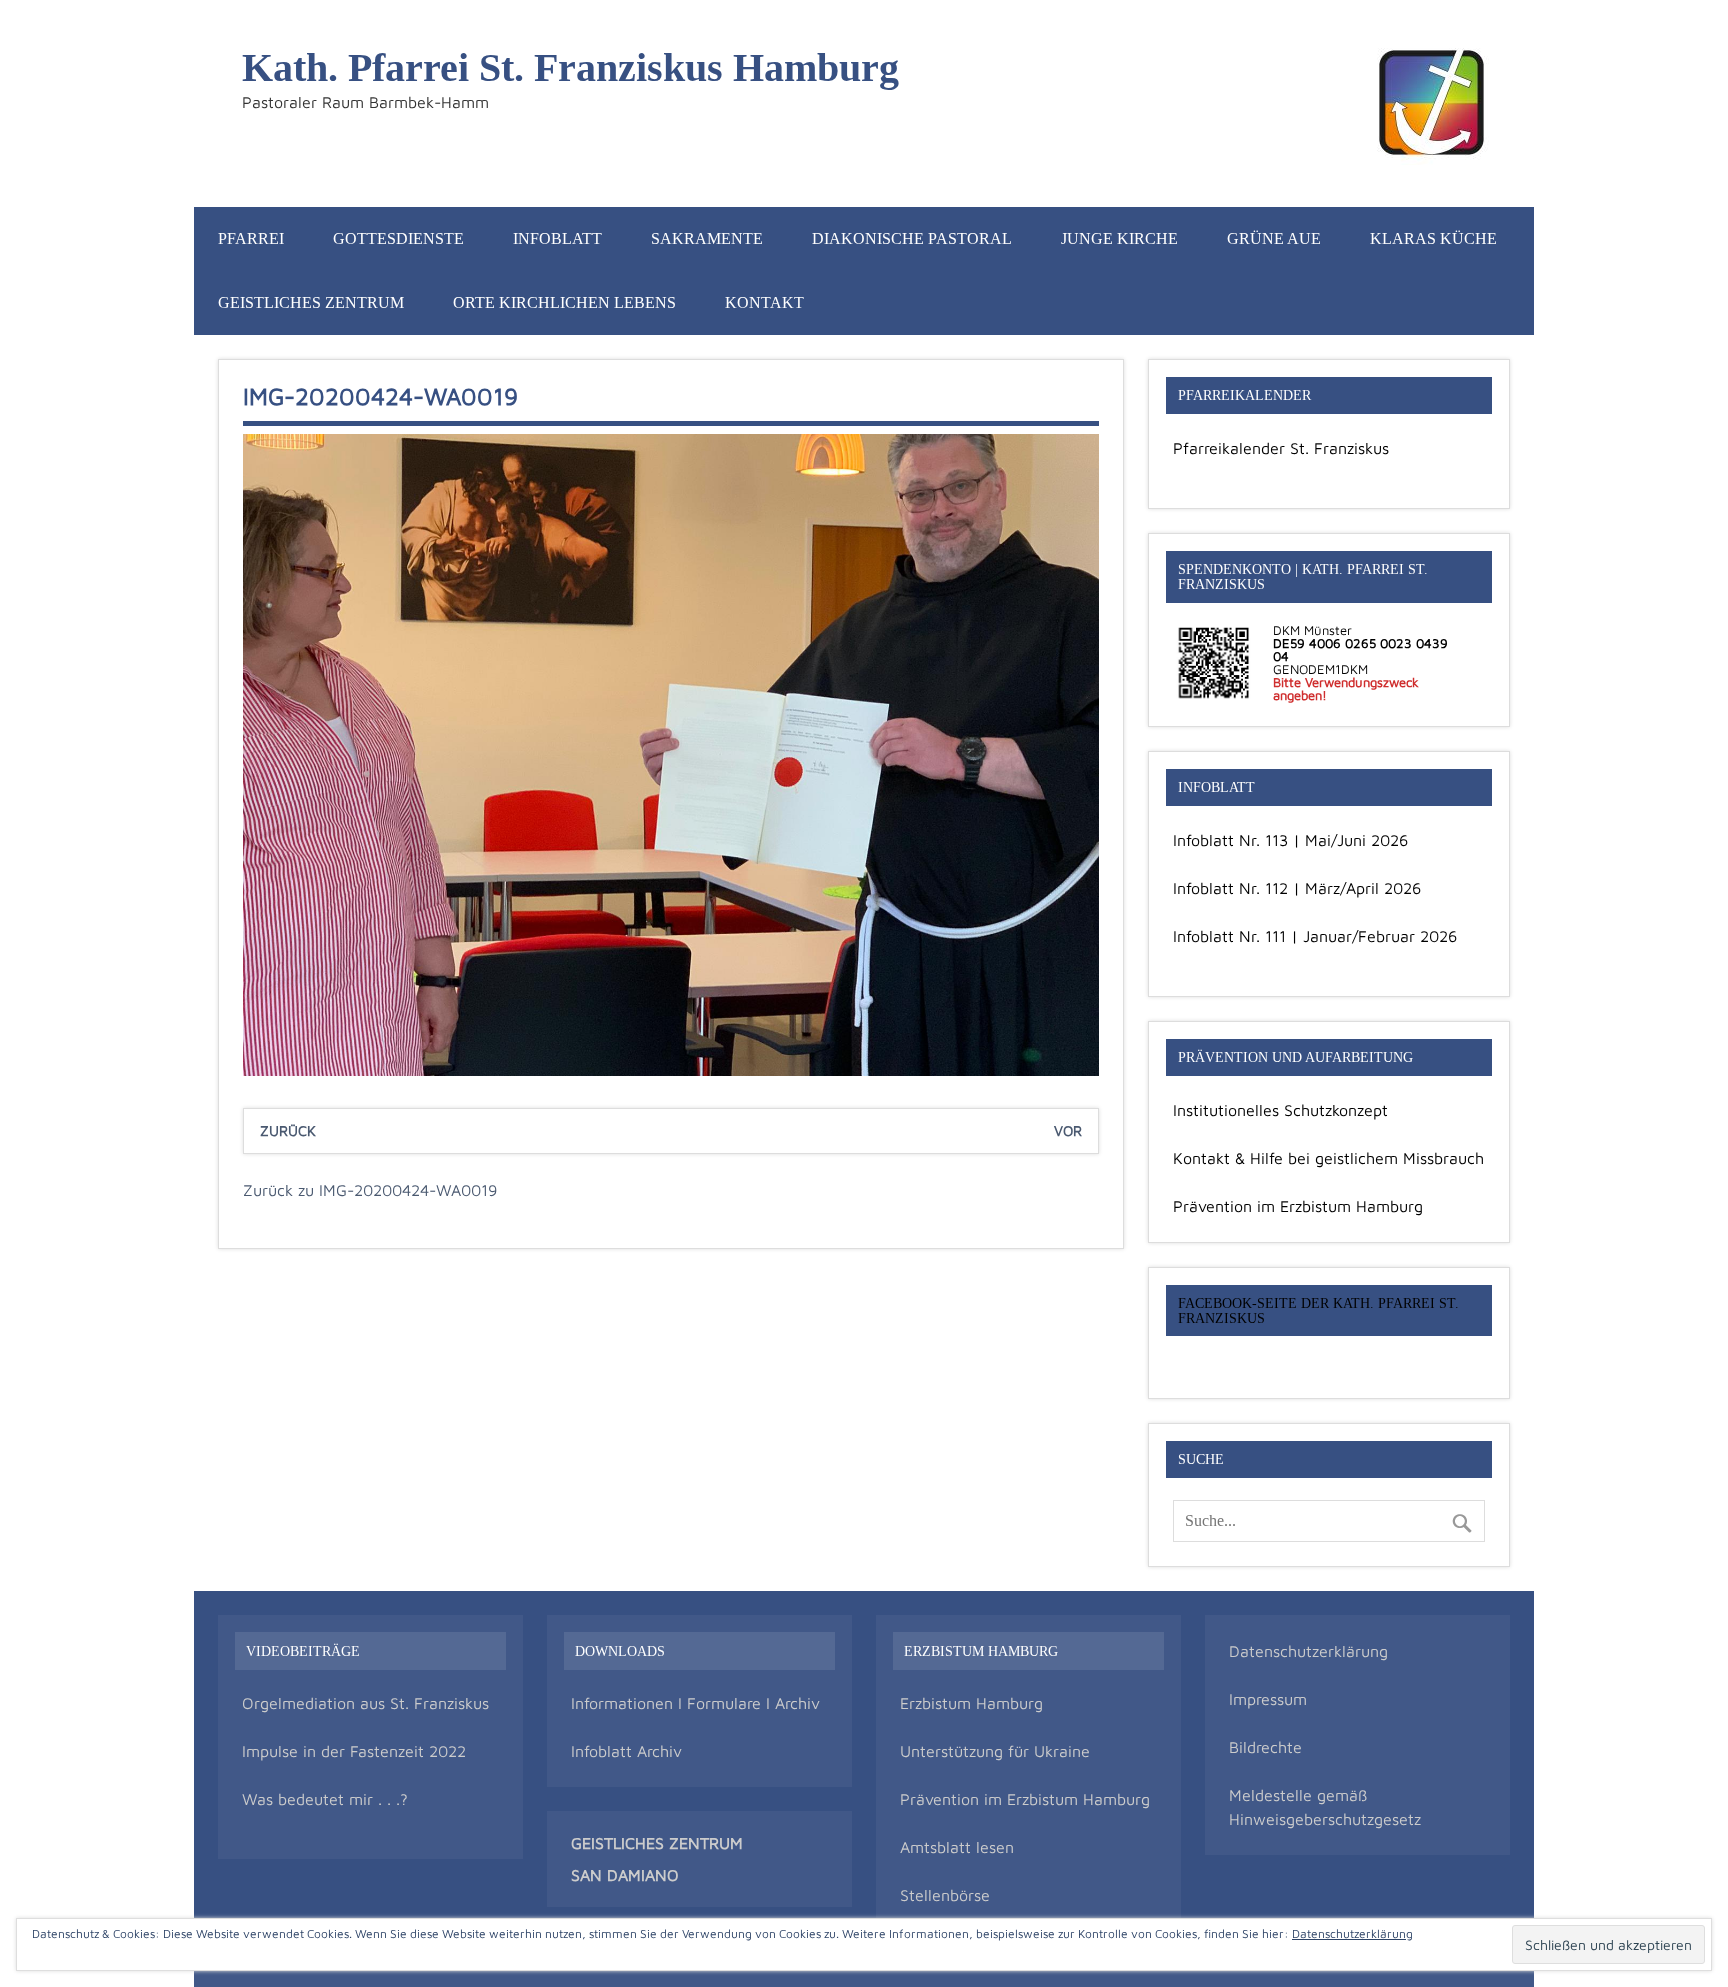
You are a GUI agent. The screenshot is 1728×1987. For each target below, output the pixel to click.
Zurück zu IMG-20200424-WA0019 (370, 1190)
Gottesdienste (398, 238)
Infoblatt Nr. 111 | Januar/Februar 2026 (1315, 936)
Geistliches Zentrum (311, 302)
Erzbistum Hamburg (971, 1703)
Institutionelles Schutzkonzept (1280, 1110)
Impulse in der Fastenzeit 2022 (354, 1751)
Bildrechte (1265, 1747)
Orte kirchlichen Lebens (564, 302)
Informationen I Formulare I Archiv (695, 1703)
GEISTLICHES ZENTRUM (657, 1843)
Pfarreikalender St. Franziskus (1281, 448)
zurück (288, 1130)
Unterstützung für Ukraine (995, 1751)
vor (1068, 1130)
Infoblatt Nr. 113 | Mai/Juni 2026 (1290, 840)
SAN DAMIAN (619, 1875)
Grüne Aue (1274, 238)
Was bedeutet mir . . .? (325, 1799)
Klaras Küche (1433, 238)
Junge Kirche (1119, 238)
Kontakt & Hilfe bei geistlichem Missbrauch (1328, 1158)
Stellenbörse (945, 1895)
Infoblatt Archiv (626, 1751)
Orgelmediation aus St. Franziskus (365, 1703)
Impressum (1268, 1699)
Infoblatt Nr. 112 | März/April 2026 (1297, 888)
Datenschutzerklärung (1308, 1651)
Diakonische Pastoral (912, 238)
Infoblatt (557, 238)
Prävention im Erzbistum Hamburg (1298, 1206)
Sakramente (707, 238)
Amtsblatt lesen (957, 1847)
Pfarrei (251, 238)
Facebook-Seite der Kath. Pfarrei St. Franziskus (1318, 1310)
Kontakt (764, 302)
